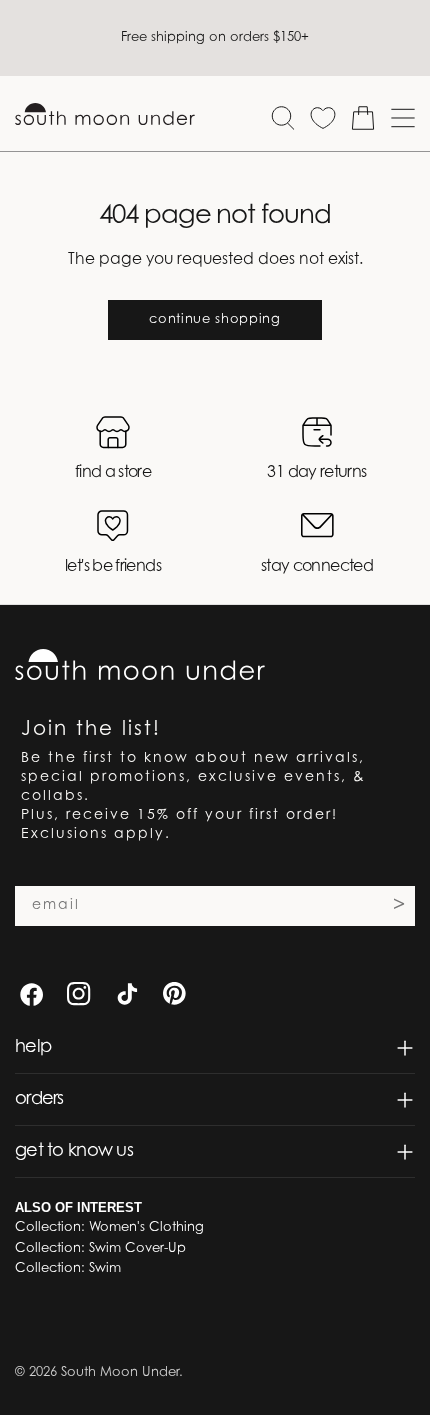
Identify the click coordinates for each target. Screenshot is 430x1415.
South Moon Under (120, 1372)
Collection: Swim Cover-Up (100, 1248)
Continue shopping (214, 319)
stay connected (317, 567)
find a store (113, 473)
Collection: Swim (68, 1268)
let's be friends (113, 567)
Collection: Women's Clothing (109, 1227)
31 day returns (316, 473)
